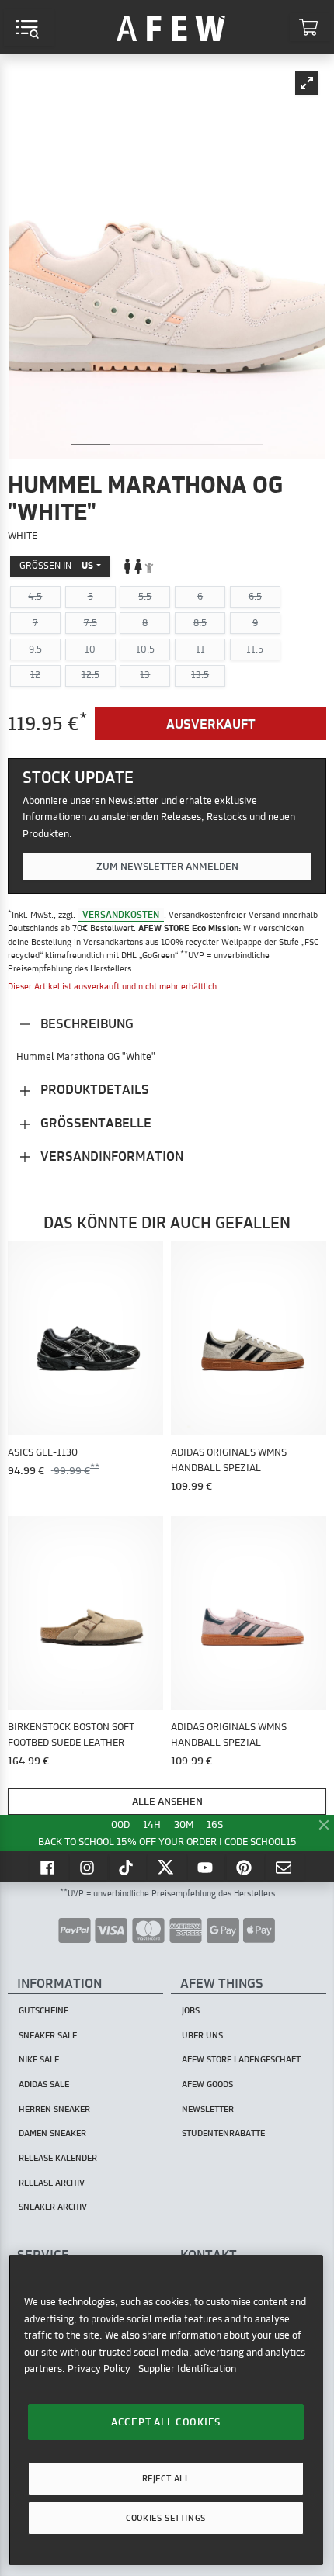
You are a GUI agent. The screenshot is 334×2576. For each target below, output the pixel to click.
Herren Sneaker (54, 2109)
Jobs (191, 2010)
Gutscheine (43, 2010)
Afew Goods (207, 2084)
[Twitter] (167, 1867)
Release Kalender (58, 2158)
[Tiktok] (128, 1867)
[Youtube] (207, 1867)
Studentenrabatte (223, 2133)
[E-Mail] (285, 1867)
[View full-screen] (307, 83)
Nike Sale (39, 2059)
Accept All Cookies (166, 2422)
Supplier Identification (187, 2368)
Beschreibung (85, 1023)
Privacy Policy (99, 2368)
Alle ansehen (167, 1801)
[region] (165, 2410)
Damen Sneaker (52, 2133)
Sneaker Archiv (53, 2207)
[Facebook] (49, 1867)
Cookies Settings (165, 2518)
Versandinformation (110, 1156)
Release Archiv (52, 2183)
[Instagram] (89, 1867)
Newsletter (208, 2109)
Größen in (56, 565)
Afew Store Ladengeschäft (241, 2059)
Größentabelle (94, 1122)
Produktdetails (93, 1089)
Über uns (202, 2035)
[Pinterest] (245, 1867)
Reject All (166, 2478)
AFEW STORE (171, 27)
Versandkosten (121, 914)
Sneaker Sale (48, 2035)
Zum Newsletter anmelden (167, 866)
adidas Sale (44, 2084)
